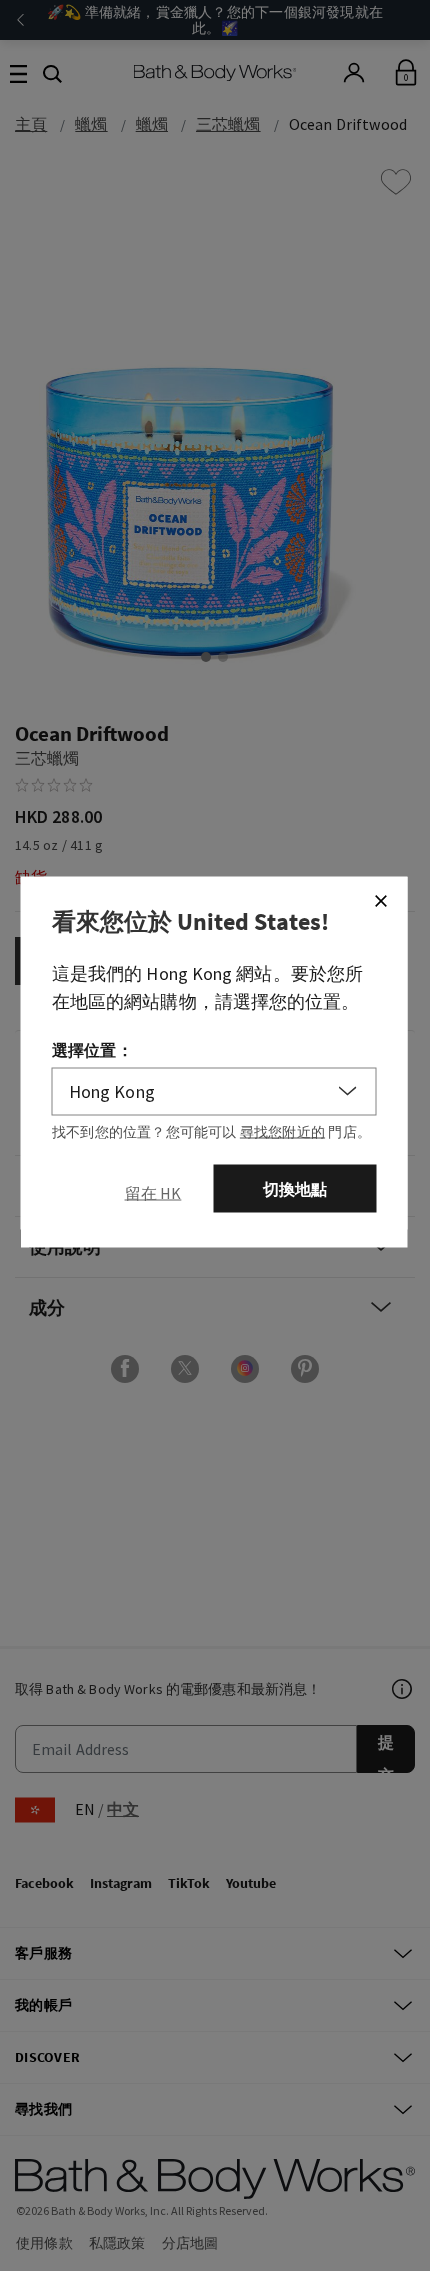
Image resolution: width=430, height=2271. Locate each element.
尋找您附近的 (282, 1131)
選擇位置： (92, 1049)
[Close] (381, 900)
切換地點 (295, 1188)
